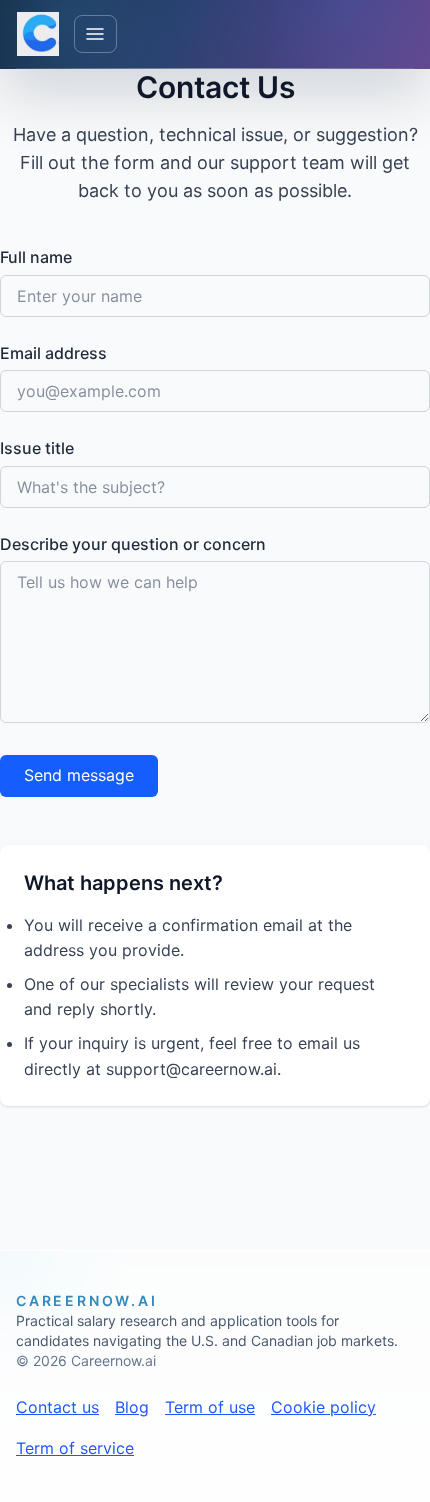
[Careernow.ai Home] (38, 34)
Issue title (37, 448)
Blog (132, 1407)
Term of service (75, 1448)
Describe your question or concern (133, 544)
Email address (53, 353)
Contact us (57, 1407)
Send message (79, 775)
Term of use (210, 1407)
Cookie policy (323, 1407)
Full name (36, 257)
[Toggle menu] (96, 34)
